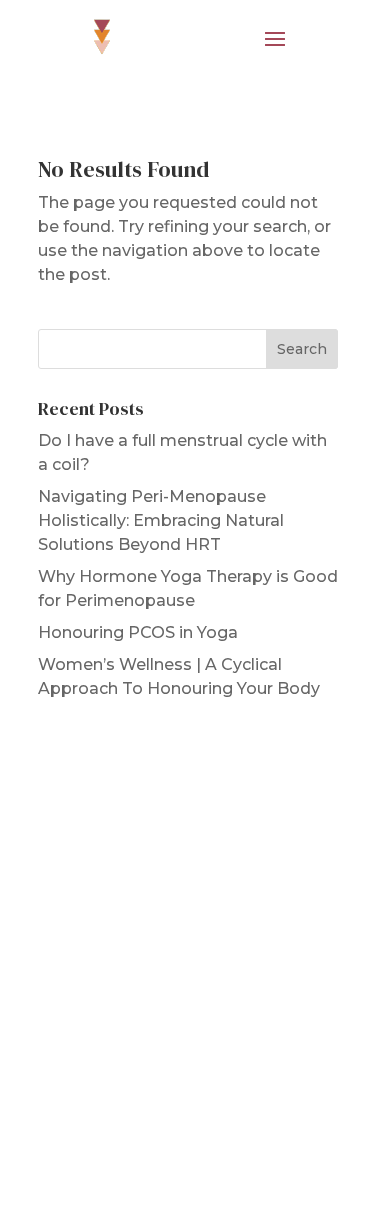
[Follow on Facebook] (168, 862)
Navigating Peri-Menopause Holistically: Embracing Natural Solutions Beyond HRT (161, 520)
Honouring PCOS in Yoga (138, 632)
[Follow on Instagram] (208, 862)
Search (302, 349)
